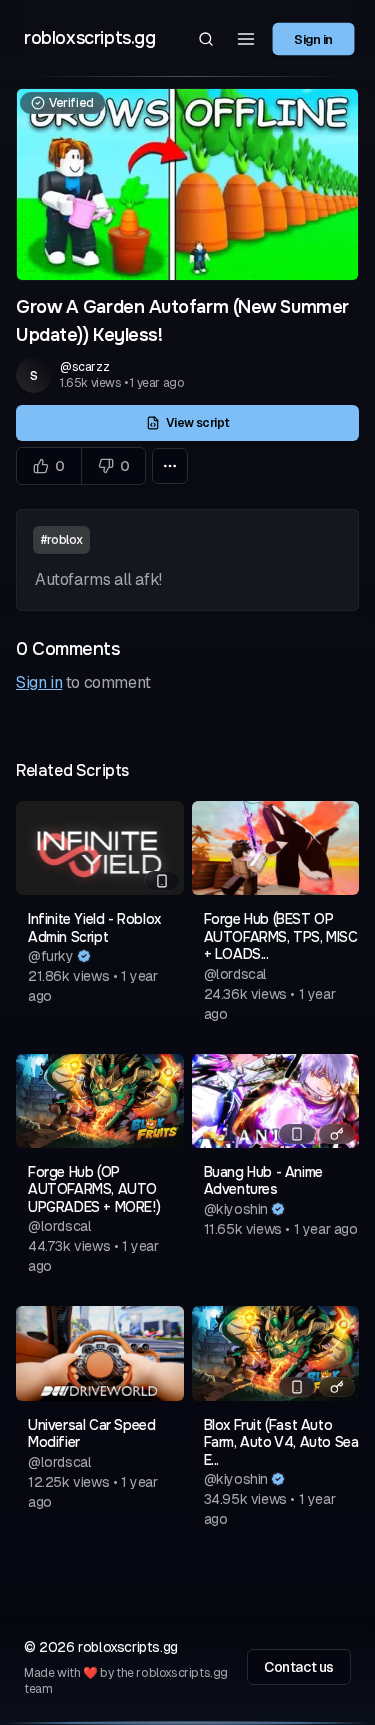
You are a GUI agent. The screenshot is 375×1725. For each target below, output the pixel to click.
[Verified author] (84, 956)
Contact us (299, 1667)
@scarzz (84, 367)
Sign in (313, 38)
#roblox (61, 540)
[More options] (170, 466)
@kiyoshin (236, 1209)
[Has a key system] (337, 1134)
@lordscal (235, 974)
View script (197, 423)
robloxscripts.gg (90, 38)
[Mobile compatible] (162, 881)
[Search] (206, 39)
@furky (51, 956)
